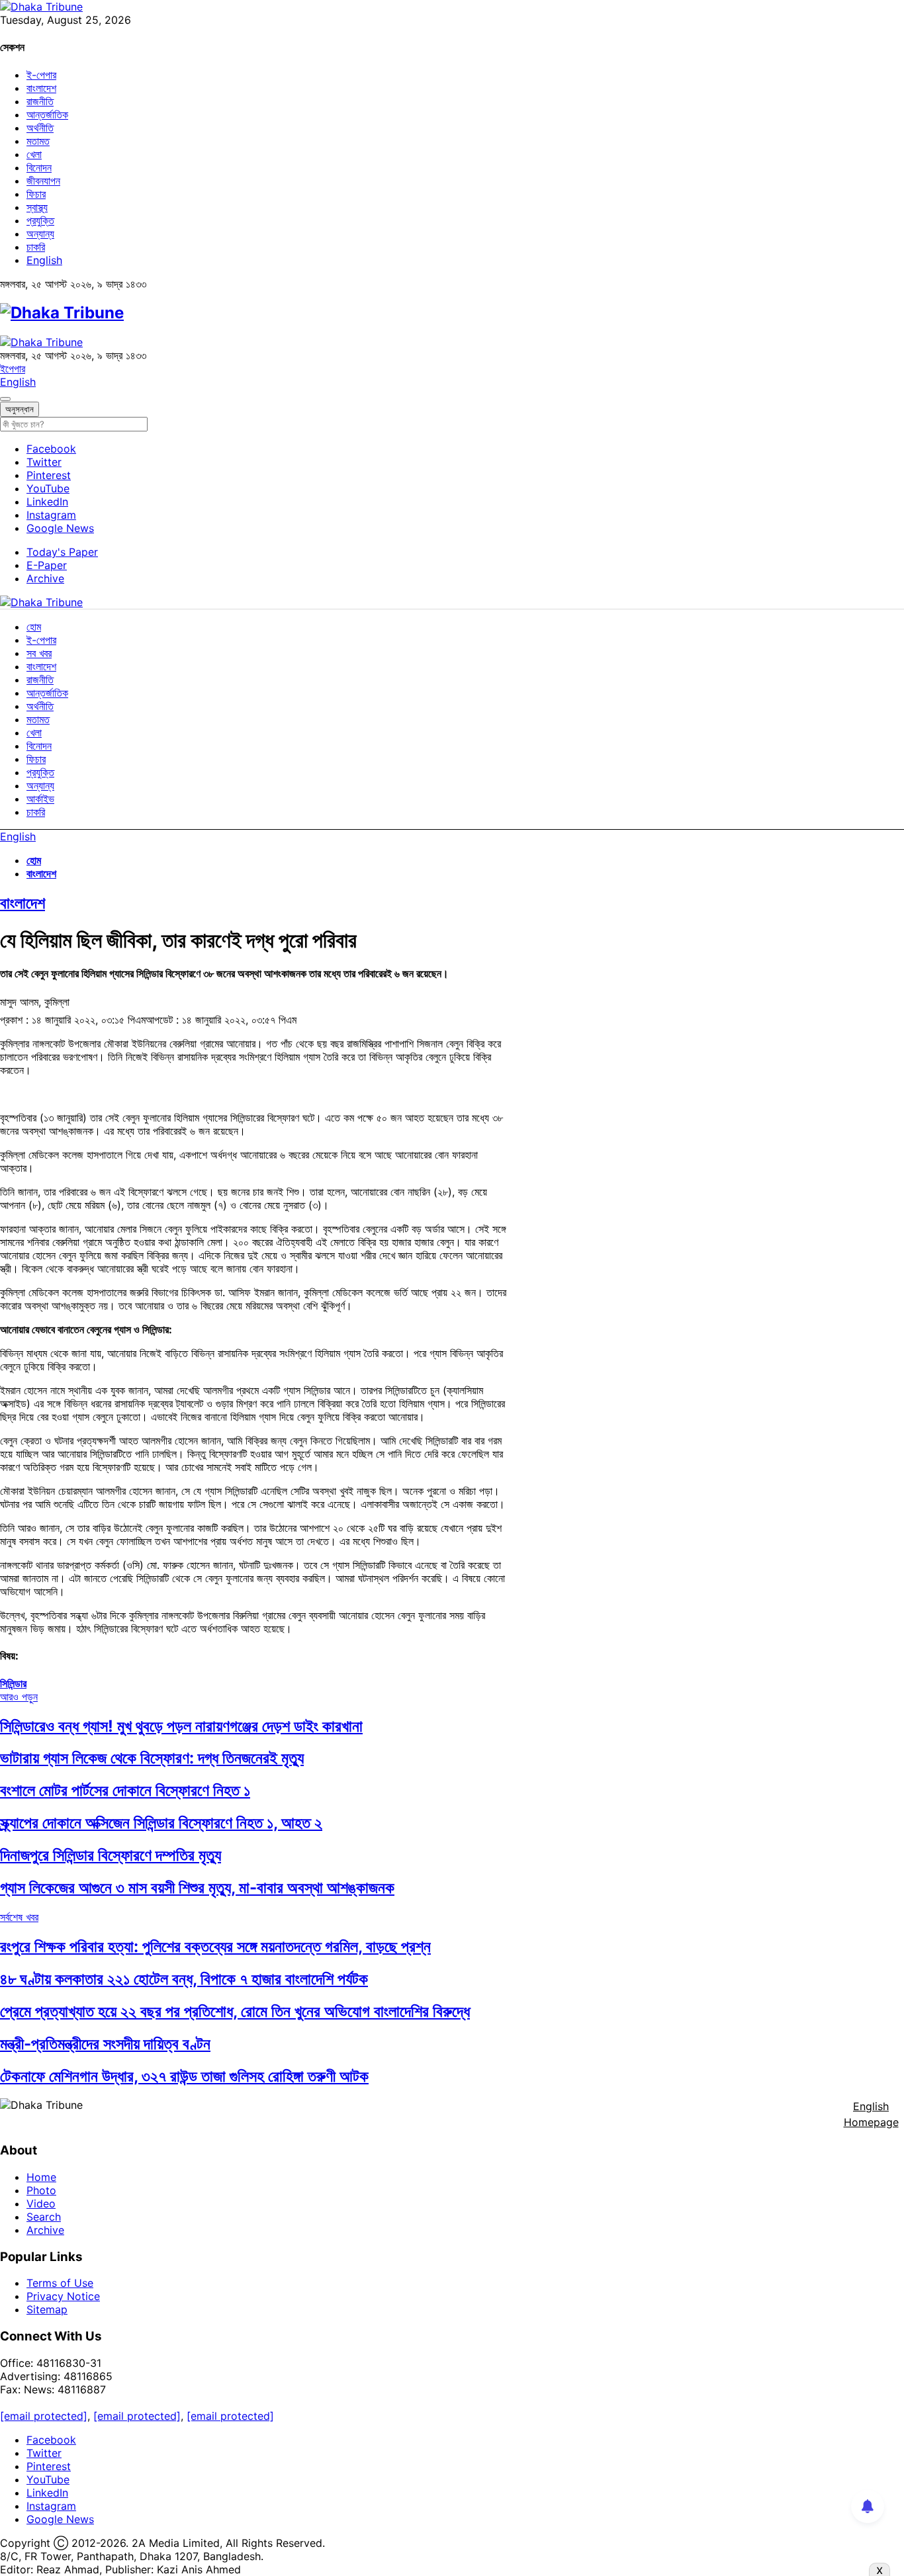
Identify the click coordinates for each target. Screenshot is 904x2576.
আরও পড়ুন (19, 1697)
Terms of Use (60, 2283)
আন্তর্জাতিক (47, 114)
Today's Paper (62, 552)
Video (41, 2203)
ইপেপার (13, 369)
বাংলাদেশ (41, 88)
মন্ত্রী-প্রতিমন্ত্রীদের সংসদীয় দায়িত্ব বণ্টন (105, 2044)
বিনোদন (39, 167)
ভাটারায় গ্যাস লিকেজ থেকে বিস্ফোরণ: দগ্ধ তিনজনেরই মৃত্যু (152, 1758)
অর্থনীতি (40, 128)
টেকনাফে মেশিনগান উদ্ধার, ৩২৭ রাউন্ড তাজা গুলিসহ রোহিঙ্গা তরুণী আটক (184, 2076)
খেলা (34, 154)
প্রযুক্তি (40, 220)
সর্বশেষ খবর (19, 1917)
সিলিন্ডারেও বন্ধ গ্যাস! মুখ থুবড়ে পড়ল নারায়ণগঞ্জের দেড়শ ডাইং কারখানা (181, 1726)
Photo (41, 2190)
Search (44, 2217)
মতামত (38, 141)
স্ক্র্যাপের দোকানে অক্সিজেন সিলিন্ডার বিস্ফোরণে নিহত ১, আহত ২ (161, 1823)
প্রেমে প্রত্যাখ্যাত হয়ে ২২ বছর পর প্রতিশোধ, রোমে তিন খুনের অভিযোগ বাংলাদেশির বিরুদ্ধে (235, 2011)
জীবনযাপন (43, 181)
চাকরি (36, 247)
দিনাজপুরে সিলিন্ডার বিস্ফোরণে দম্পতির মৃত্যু (111, 1855)
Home (41, 2177)
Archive (45, 578)
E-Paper (47, 565)
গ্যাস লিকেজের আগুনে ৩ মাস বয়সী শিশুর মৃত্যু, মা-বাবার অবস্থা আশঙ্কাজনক (197, 1888)
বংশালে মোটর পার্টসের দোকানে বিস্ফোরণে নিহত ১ (125, 1790)
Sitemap (47, 2309)
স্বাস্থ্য (37, 207)
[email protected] (44, 2416)
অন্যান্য (40, 234)
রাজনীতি (40, 101)
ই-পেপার (41, 75)
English (44, 260)
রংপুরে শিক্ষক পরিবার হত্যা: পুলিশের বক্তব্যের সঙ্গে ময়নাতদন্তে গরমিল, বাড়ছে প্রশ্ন (215, 1946)
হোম (34, 627)
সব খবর (39, 653)
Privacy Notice (63, 2296)
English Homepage (871, 2114)
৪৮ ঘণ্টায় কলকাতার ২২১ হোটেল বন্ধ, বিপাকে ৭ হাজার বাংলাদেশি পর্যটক (184, 1979)
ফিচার (36, 194)
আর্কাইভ (40, 799)
